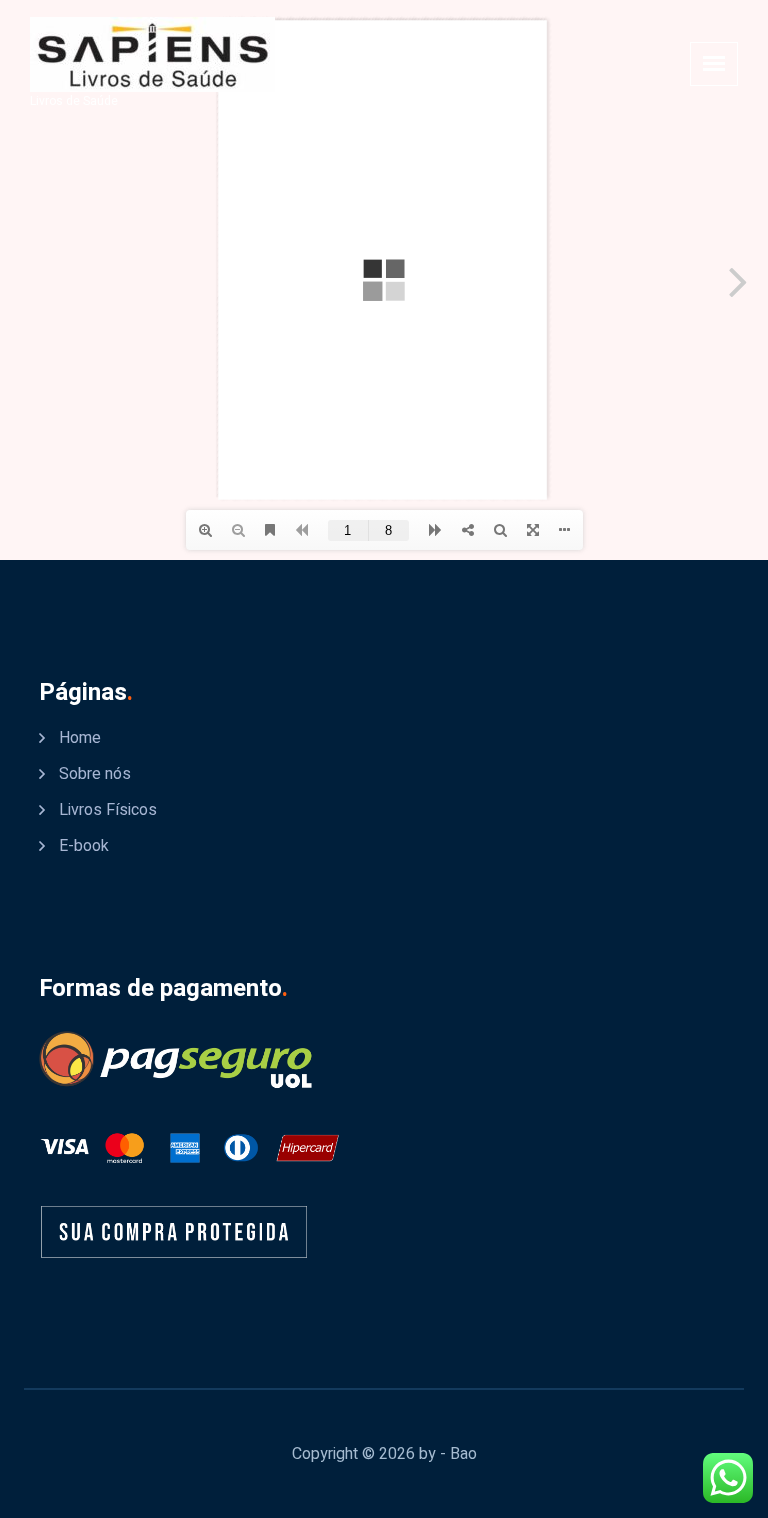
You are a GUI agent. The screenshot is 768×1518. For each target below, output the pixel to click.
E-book (84, 846)
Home (80, 738)
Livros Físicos (108, 810)
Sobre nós (95, 774)
